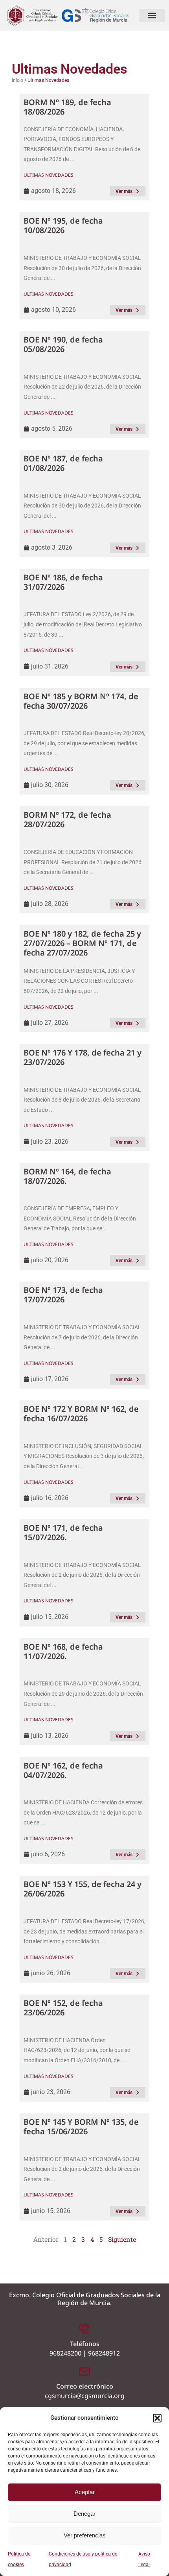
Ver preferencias (85, 2535)
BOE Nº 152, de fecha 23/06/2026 (63, 2008)
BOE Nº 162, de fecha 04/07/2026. (63, 1770)
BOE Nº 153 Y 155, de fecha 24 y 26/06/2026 (83, 1889)
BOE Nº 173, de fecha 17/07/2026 (63, 1295)
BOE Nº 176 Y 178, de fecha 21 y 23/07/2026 (83, 1057)
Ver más (124, 191)
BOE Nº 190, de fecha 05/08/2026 (63, 344)
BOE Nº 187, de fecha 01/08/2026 (63, 463)
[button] (157, 2418)
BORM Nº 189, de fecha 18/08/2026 (67, 107)
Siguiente (122, 2239)
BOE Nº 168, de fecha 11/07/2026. (63, 1651)
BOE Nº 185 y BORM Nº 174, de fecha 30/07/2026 (81, 701)
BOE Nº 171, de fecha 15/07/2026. (63, 1532)
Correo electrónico (85, 2386)
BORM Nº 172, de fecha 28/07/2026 (67, 819)
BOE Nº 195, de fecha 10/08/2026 (63, 225)
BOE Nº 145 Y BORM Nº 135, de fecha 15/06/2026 (81, 2127)
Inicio (17, 80)
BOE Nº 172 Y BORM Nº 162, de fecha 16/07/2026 (81, 1414)
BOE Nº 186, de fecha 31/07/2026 (63, 582)
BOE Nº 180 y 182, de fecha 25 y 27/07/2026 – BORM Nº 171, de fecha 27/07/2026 (82, 943)
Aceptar (85, 2492)
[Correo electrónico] (84, 2371)
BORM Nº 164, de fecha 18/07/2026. (67, 1176)
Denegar (84, 2514)
